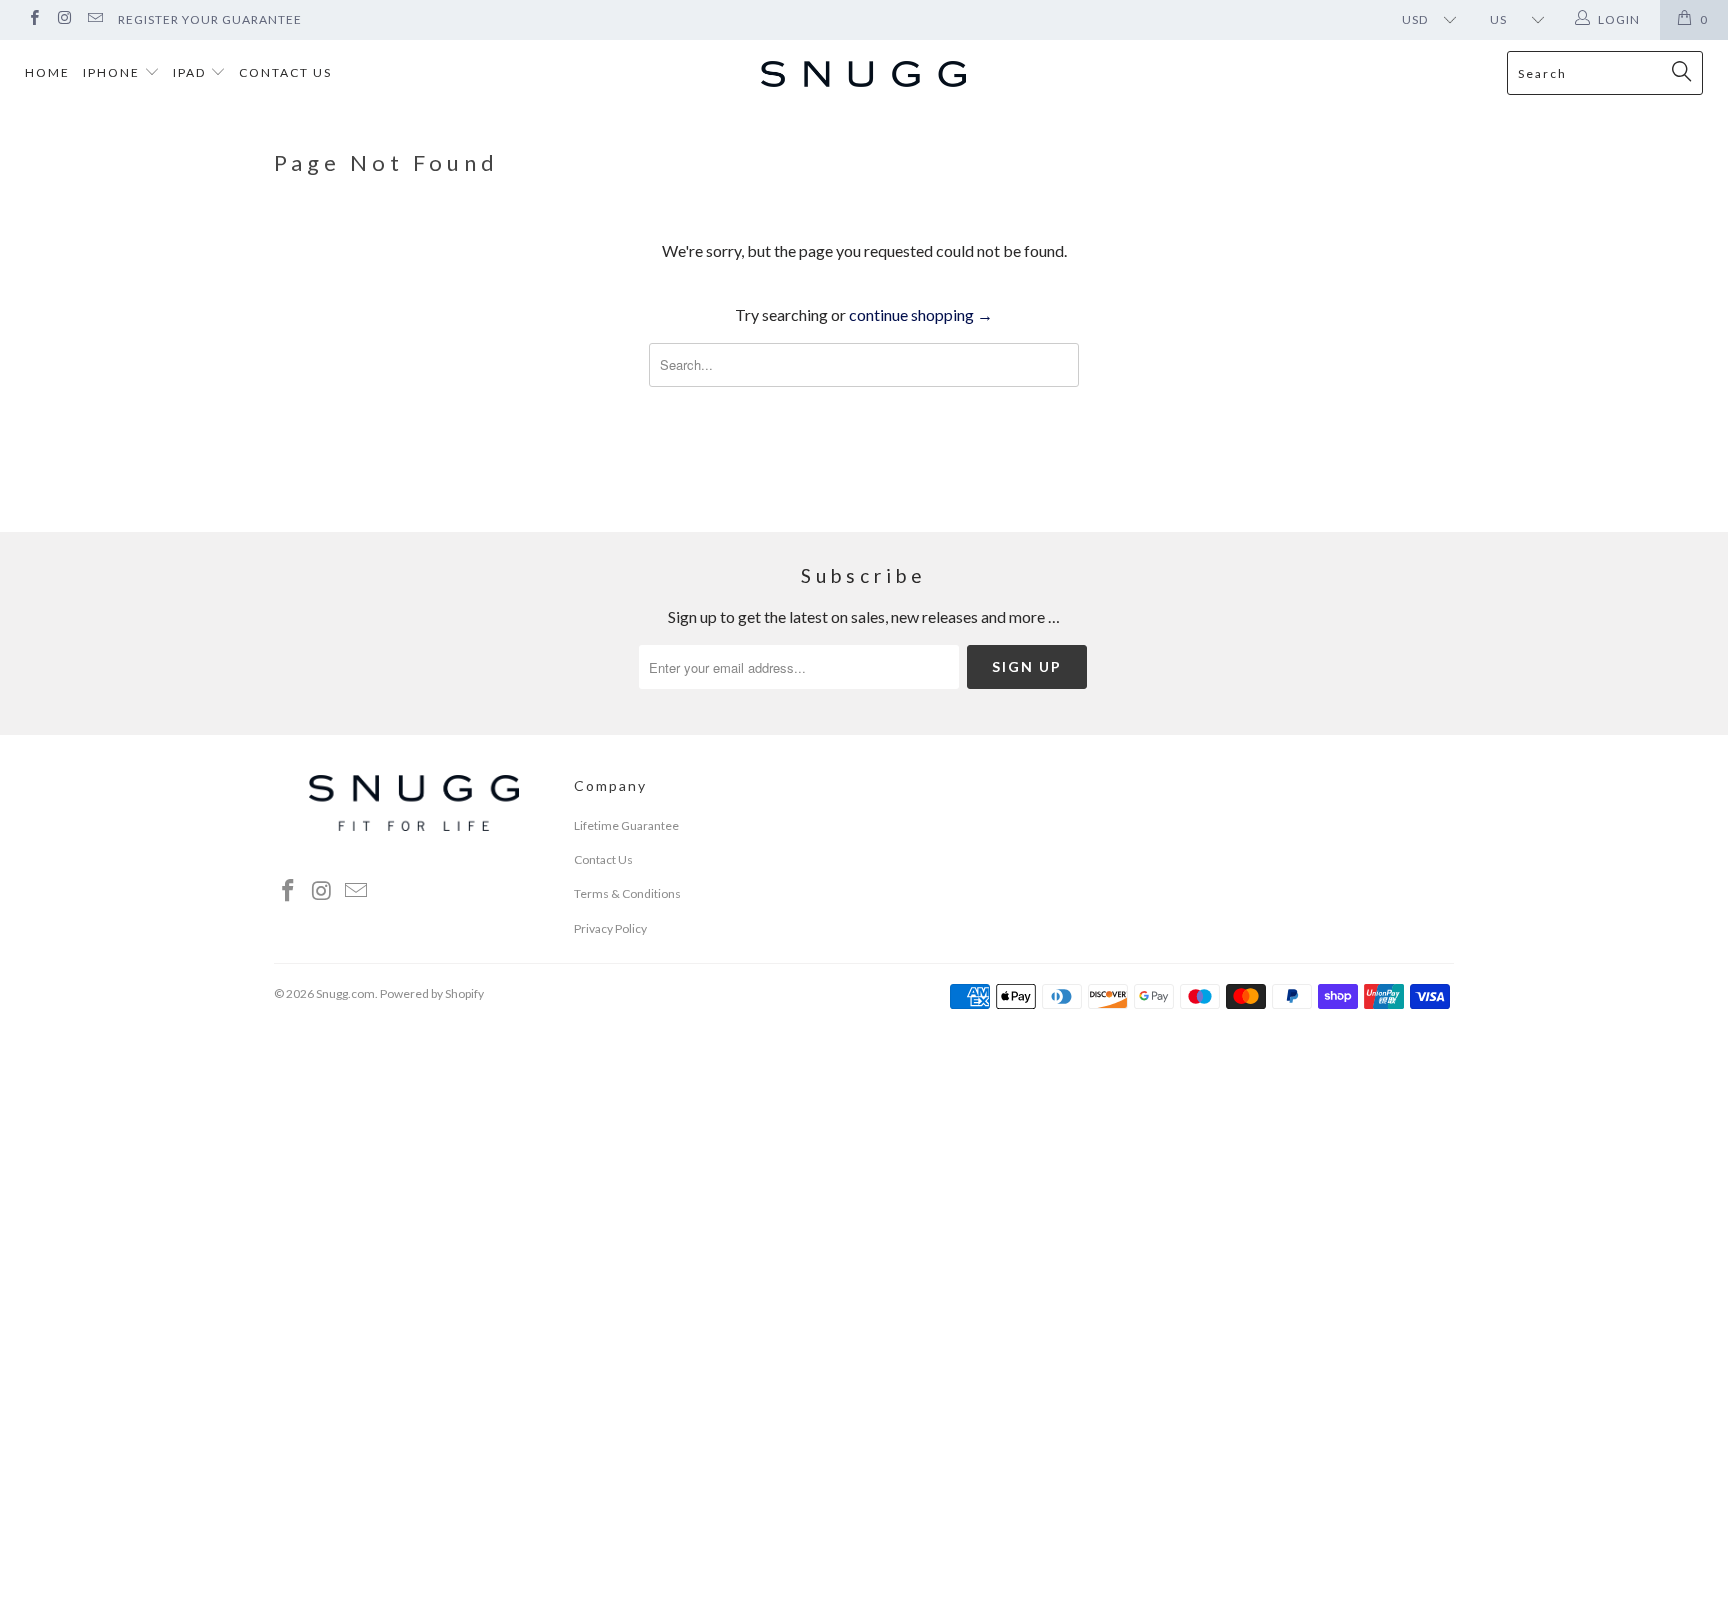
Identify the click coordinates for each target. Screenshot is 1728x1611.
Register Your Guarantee (210, 19)
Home (47, 72)
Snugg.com (345, 993)
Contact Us (285, 72)
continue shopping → (921, 314)
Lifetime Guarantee (626, 825)
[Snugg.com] (864, 76)
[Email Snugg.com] (94, 19)
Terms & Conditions (627, 893)
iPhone (113, 72)
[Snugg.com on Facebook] (33, 19)
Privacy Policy (610, 928)
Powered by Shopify (432, 993)
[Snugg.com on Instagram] (63, 19)
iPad (191, 72)
